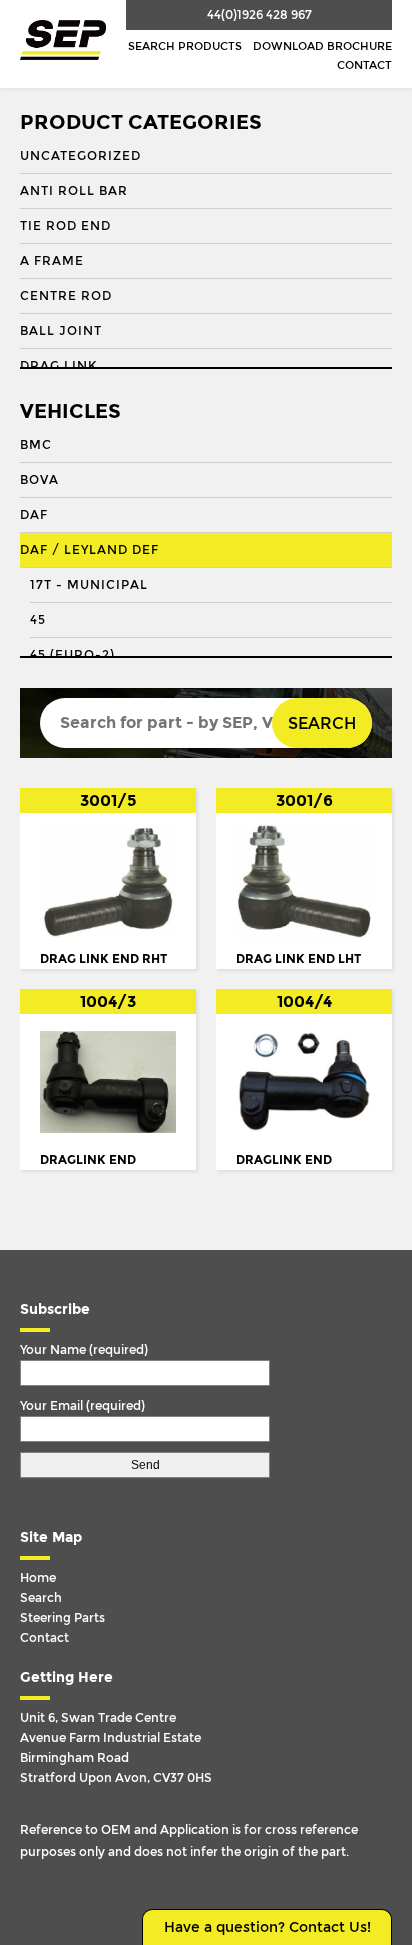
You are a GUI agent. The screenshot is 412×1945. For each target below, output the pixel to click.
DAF (34, 515)
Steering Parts (62, 1618)
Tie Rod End (65, 226)
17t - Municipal (89, 585)
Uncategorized (80, 156)
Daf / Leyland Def (89, 550)
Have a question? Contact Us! (267, 1927)
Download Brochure (322, 46)
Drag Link (58, 366)
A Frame (52, 261)
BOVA (39, 480)
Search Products (185, 46)
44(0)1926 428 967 (259, 15)
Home (38, 1578)
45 (38, 620)
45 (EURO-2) (72, 655)
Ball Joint (61, 331)
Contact (364, 65)
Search (322, 723)
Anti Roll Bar (74, 191)
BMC (36, 445)
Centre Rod (66, 296)
